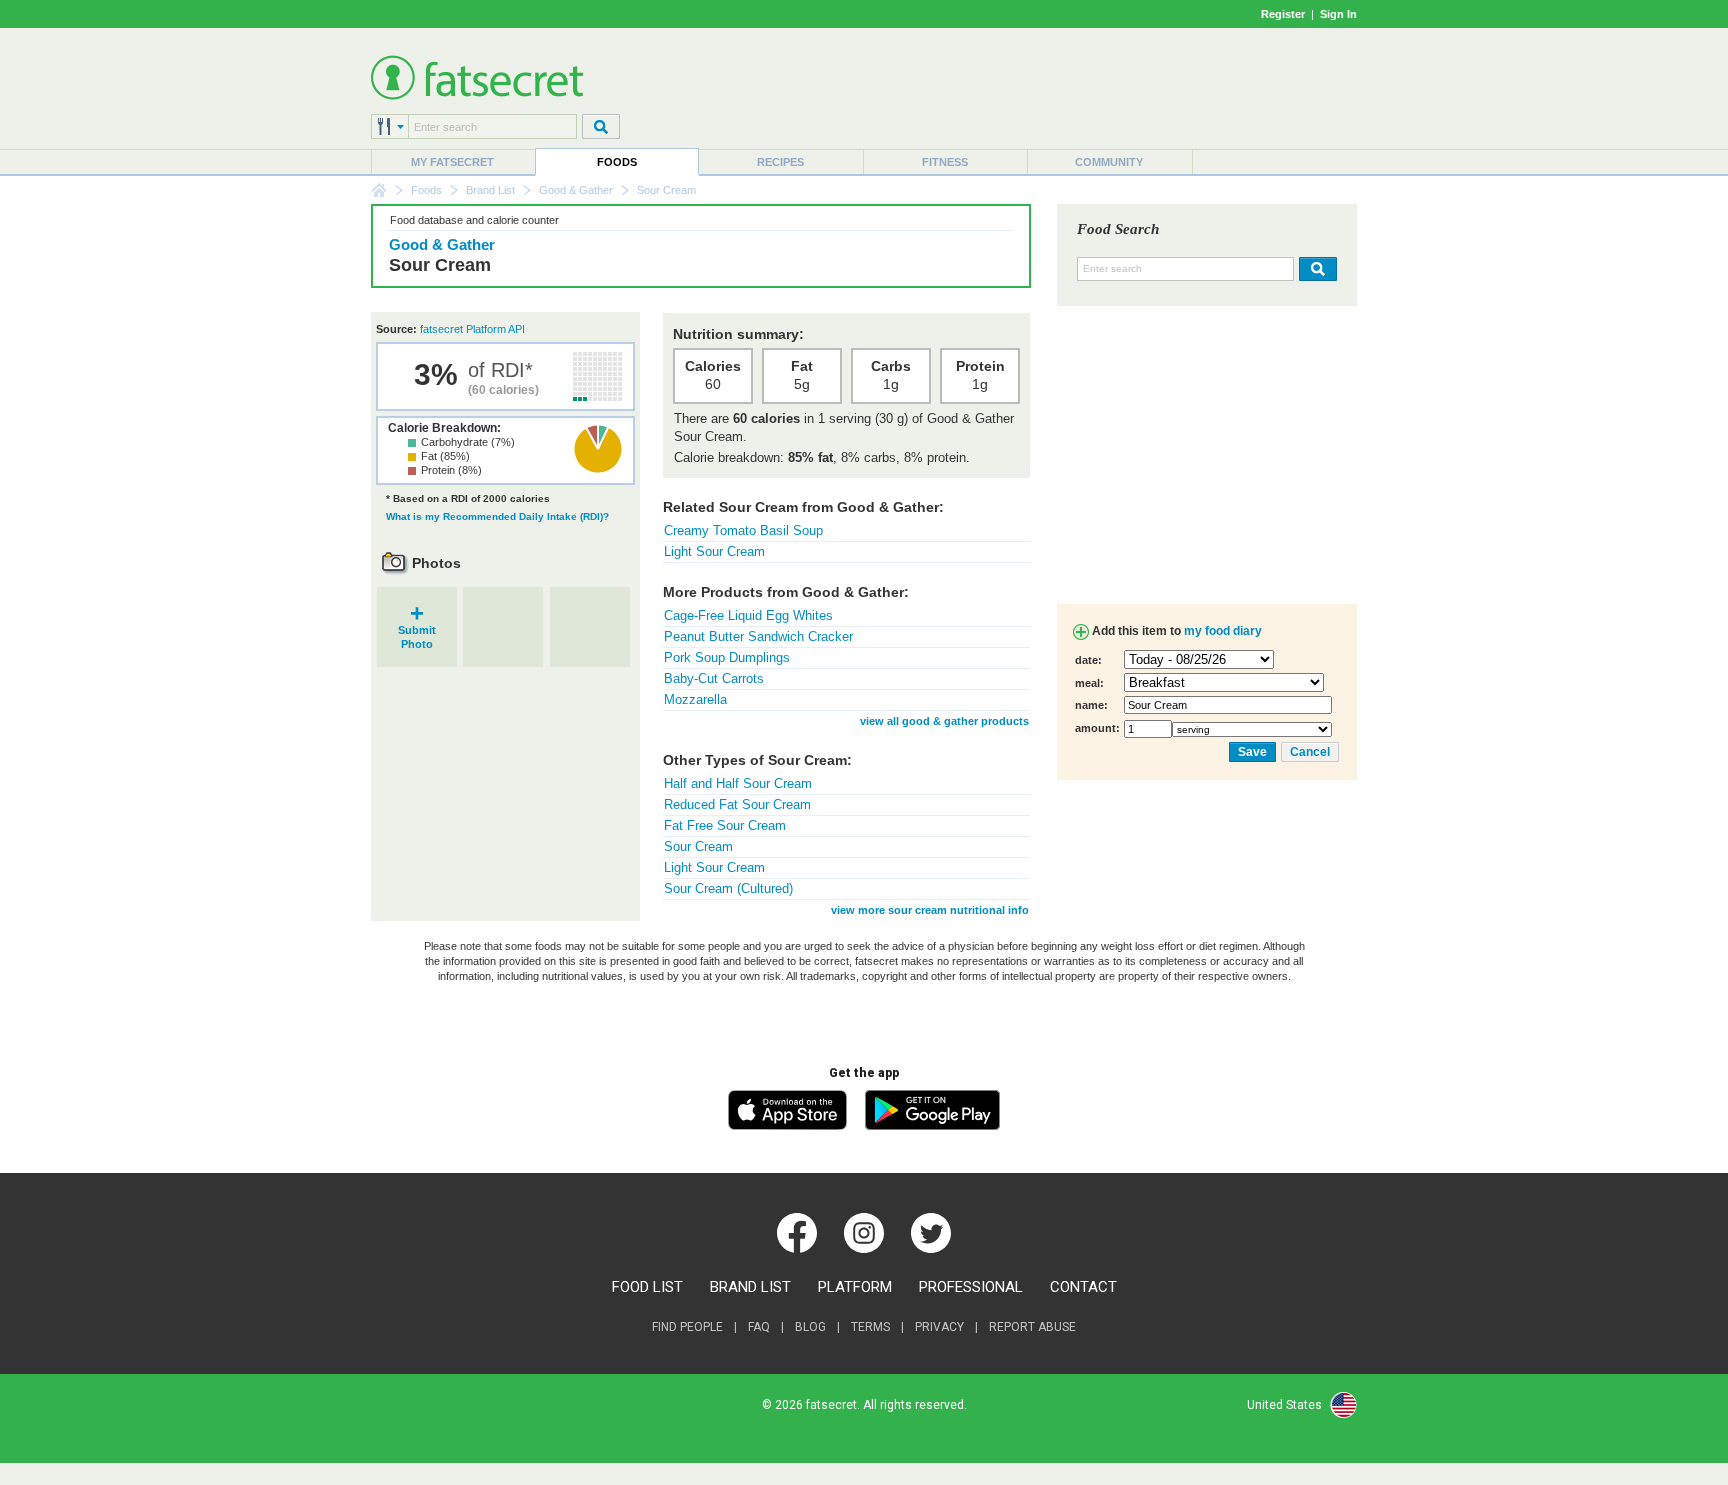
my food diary (1223, 631)
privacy (939, 1327)
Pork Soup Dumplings (727, 657)
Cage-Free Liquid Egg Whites (748, 615)
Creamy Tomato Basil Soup (743, 530)
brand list (750, 1287)
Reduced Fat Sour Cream (737, 804)
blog (810, 1327)
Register (1283, 14)
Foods (617, 162)
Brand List (490, 190)
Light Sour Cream (714, 551)
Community (1109, 162)
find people (687, 1327)
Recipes (780, 162)
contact (1083, 1287)
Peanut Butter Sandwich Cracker (758, 636)
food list (647, 1287)
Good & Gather (576, 190)
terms (870, 1327)
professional (971, 1287)
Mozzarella (695, 699)
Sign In (1338, 14)
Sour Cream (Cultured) (728, 888)
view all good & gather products (944, 721)
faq (759, 1327)
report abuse (1032, 1327)
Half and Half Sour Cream (738, 783)
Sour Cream (698, 846)
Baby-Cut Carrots (714, 678)
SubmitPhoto (417, 630)
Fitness (945, 162)
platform (855, 1287)
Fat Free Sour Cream (725, 825)
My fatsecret (452, 162)
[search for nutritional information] (1315, 269)
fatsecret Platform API (472, 329)
